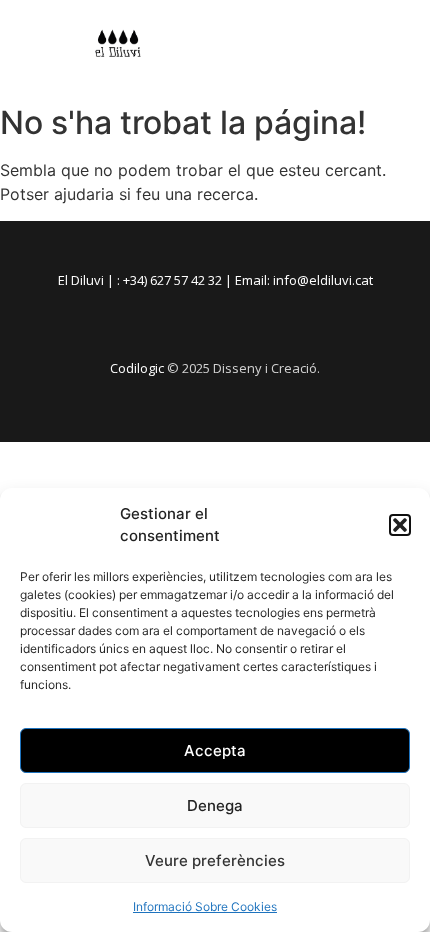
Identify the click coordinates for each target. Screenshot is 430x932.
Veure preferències (215, 860)
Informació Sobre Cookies (205, 906)
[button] (400, 525)
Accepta (215, 750)
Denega (215, 805)
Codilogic (137, 368)
